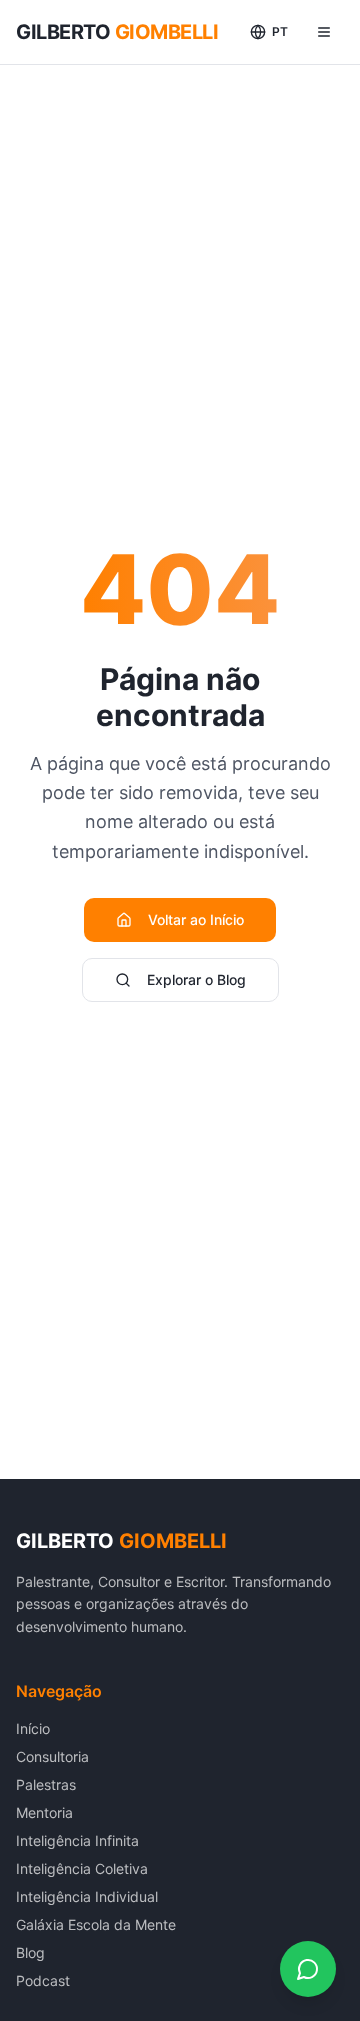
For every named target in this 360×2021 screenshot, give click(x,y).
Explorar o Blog (196, 979)
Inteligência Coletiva (82, 1868)
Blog (30, 1952)
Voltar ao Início (196, 919)
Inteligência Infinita (77, 1840)
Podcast (43, 1980)
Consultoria (52, 1756)
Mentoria (44, 1812)
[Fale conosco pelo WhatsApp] (308, 1969)
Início (33, 1728)
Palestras (46, 1784)
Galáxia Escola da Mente (96, 1924)
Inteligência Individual (87, 1896)
